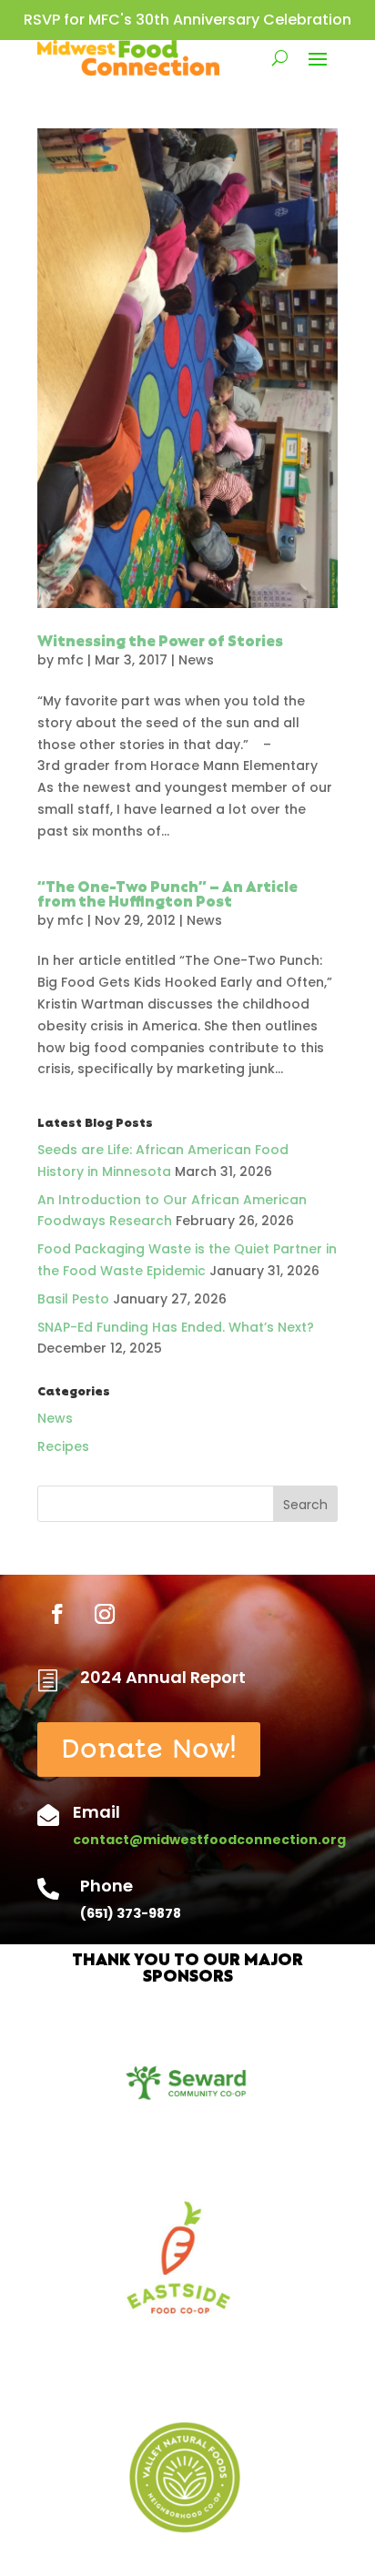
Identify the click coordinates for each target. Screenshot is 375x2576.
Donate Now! (149, 1749)
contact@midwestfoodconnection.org (209, 1840)
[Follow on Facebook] (57, 1614)
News (196, 660)
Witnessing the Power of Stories (160, 643)
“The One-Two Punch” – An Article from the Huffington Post (167, 896)
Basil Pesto (73, 1299)
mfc (71, 660)
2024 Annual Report (163, 1677)
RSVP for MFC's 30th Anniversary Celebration (187, 20)
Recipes (63, 1446)
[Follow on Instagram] (105, 1614)
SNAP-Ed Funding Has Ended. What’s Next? (176, 1327)
